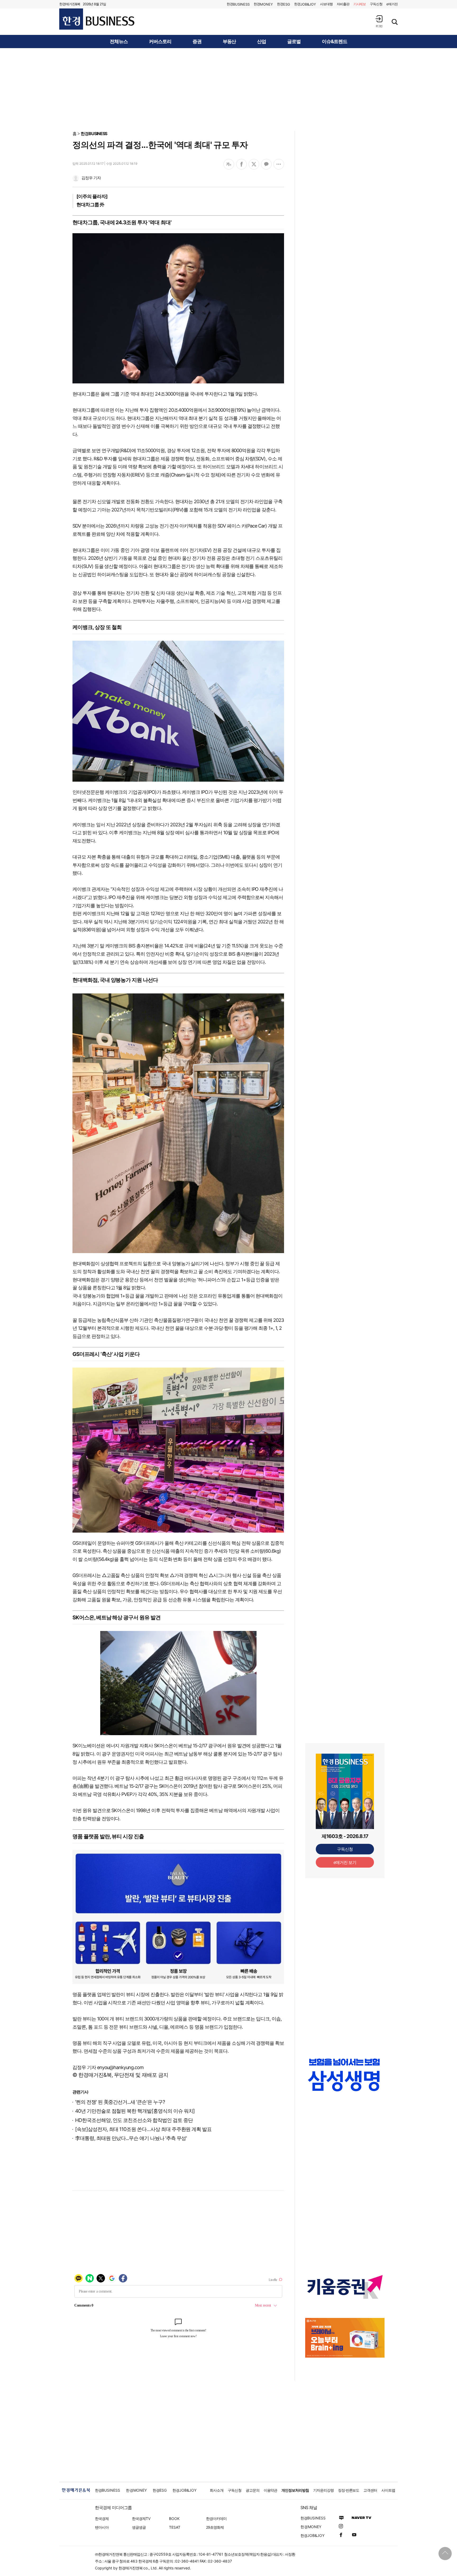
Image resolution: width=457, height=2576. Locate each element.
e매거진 (392, 4)
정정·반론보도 (349, 2490)
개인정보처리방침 (295, 2490)
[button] (379, 21)
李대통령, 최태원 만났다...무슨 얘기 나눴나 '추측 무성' (131, 2138)
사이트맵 (388, 2490)
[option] (345, 2080)
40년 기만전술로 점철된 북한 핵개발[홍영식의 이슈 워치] (135, 2111)
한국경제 (102, 2518)
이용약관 (271, 2490)
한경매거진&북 (70, 4)
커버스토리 (160, 42)
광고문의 (253, 2490)
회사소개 (217, 2490)
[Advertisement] (229, 89)
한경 (238, 4)
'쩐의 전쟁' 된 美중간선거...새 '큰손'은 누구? (120, 2102)
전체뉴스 (119, 42)
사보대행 (326, 4)
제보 (360, 4)
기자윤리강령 (323, 2490)
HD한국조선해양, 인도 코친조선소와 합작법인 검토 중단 (134, 2120)
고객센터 (370, 2490)
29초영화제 (215, 2527)
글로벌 (294, 42)
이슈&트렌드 (335, 42)
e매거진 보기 (345, 1862)
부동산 (229, 42)
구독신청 (376, 4)
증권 (197, 42)
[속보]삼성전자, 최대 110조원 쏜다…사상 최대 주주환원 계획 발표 (143, 2129)
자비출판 (343, 4)
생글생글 (139, 2527)
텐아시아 (102, 2527)
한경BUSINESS (94, 134)
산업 (262, 42)
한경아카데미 (216, 2518)
